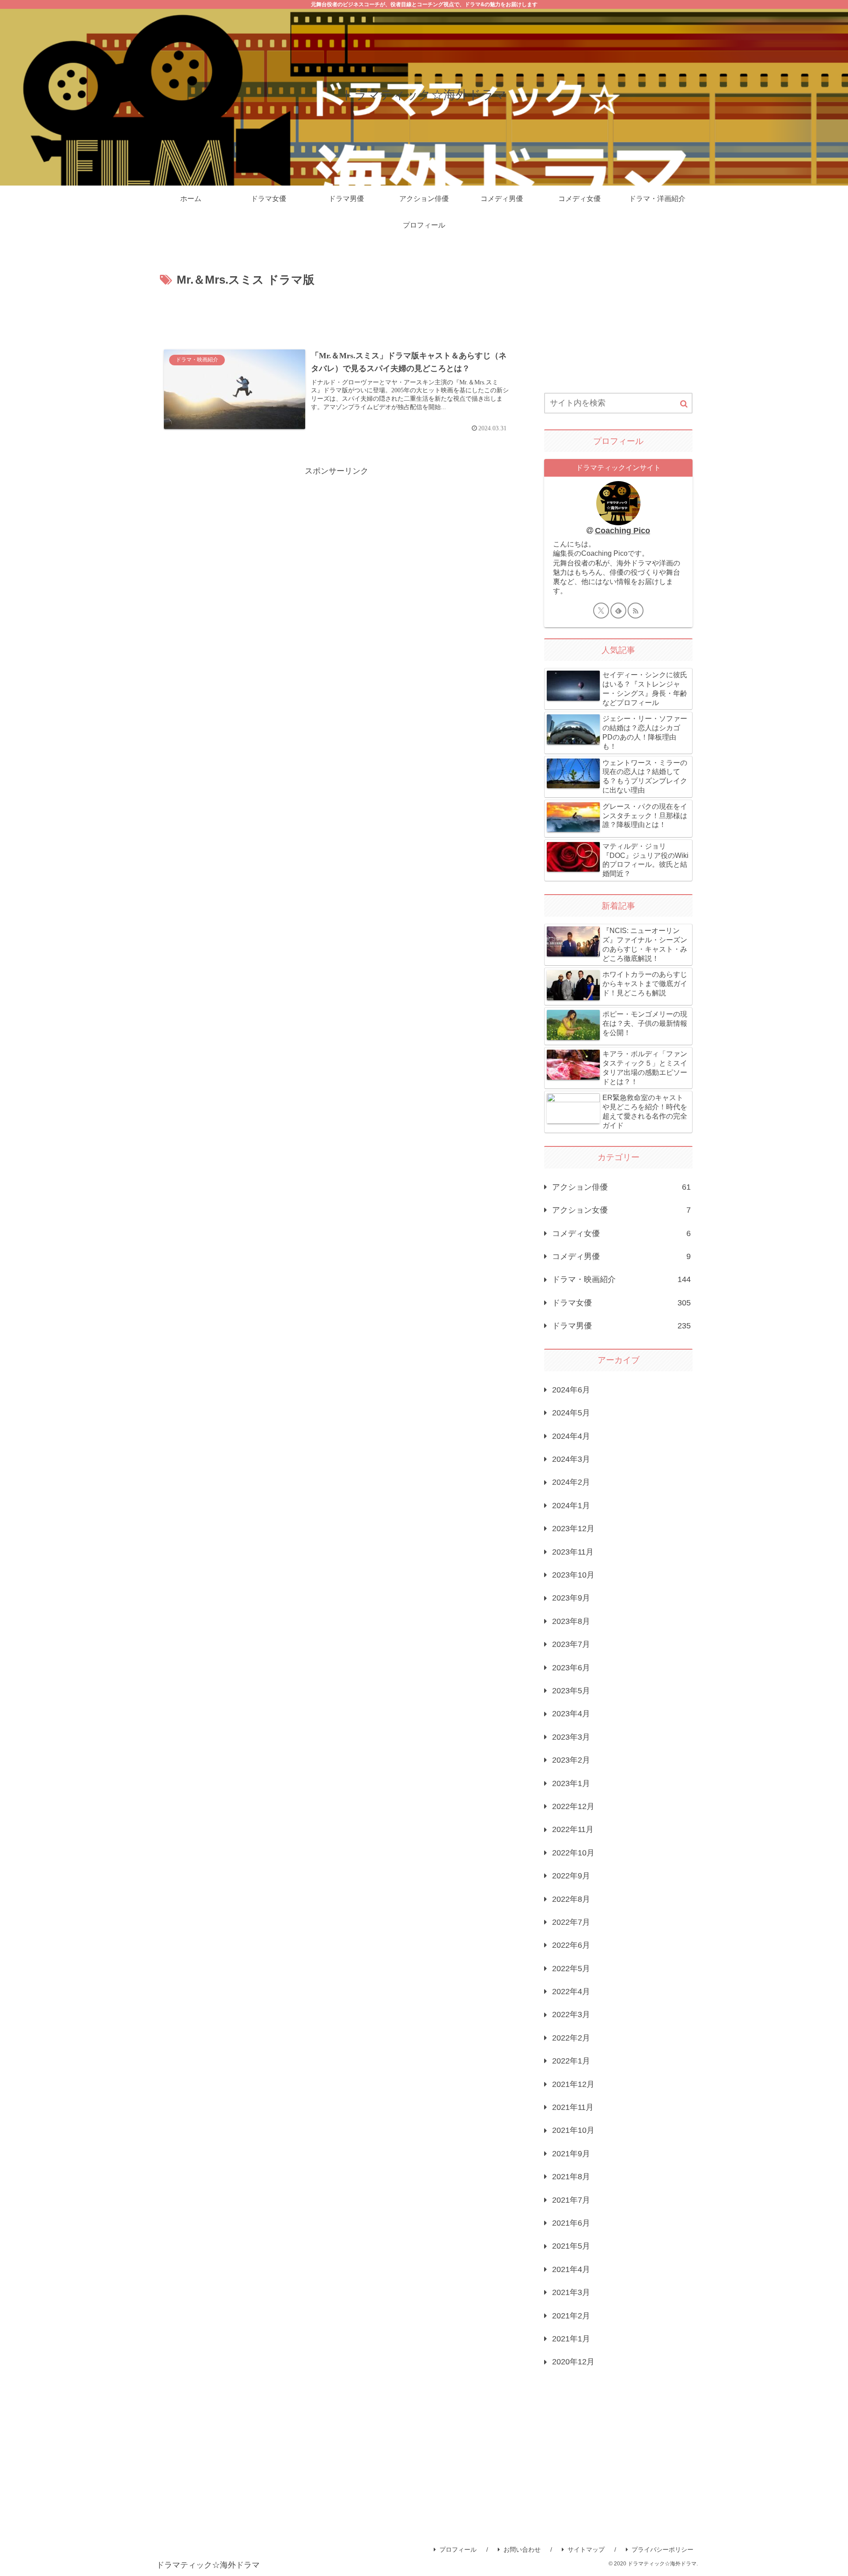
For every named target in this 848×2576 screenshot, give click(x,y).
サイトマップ (586, 2549)
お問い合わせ (522, 2549)
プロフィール (458, 2549)
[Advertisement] (337, 315)
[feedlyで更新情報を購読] (618, 611)
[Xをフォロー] (601, 611)
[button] (684, 404)
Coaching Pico (623, 531)
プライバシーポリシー (662, 2549)
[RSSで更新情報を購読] (636, 611)
